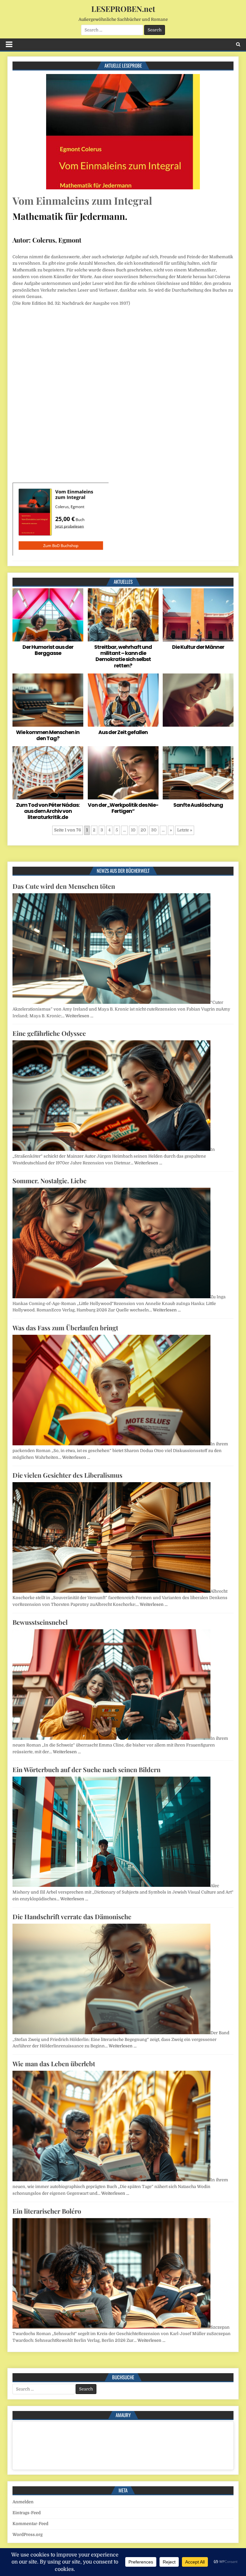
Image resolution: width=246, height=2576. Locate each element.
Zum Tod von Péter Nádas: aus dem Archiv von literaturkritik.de (48, 811)
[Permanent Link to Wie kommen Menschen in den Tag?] (48, 700)
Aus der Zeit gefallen (123, 732)
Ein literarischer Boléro (47, 2211)
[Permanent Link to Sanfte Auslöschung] (198, 773)
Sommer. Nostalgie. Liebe (49, 1181)
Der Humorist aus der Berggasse (48, 650)
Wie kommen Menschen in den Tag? (48, 735)
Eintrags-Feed (27, 2513)
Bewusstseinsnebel (40, 1622)
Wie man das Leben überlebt (54, 2064)
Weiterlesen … (79, 1016)
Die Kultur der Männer (198, 647)
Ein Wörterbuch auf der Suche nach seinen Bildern (86, 1769)
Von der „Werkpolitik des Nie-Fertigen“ (123, 808)
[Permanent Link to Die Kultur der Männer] (198, 615)
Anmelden (23, 2502)
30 (154, 830)
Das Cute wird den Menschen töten (64, 886)
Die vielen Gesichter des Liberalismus (67, 1475)
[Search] (238, 44)
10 (133, 830)
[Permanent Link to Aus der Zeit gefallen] (123, 700)
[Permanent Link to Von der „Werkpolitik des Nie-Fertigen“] (123, 773)
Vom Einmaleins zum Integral (82, 200)
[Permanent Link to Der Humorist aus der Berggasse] (48, 615)
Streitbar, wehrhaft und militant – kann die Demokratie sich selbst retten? (123, 656)
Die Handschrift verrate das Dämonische (72, 1916)
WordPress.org (28, 2535)
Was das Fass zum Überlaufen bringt (65, 1328)
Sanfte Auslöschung (198, 805)
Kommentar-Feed (30, 2524)
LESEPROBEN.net (123, 9)
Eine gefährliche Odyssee (49, 1033)
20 (143, 830)
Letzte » (185, 830)
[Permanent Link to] (198, 700)
